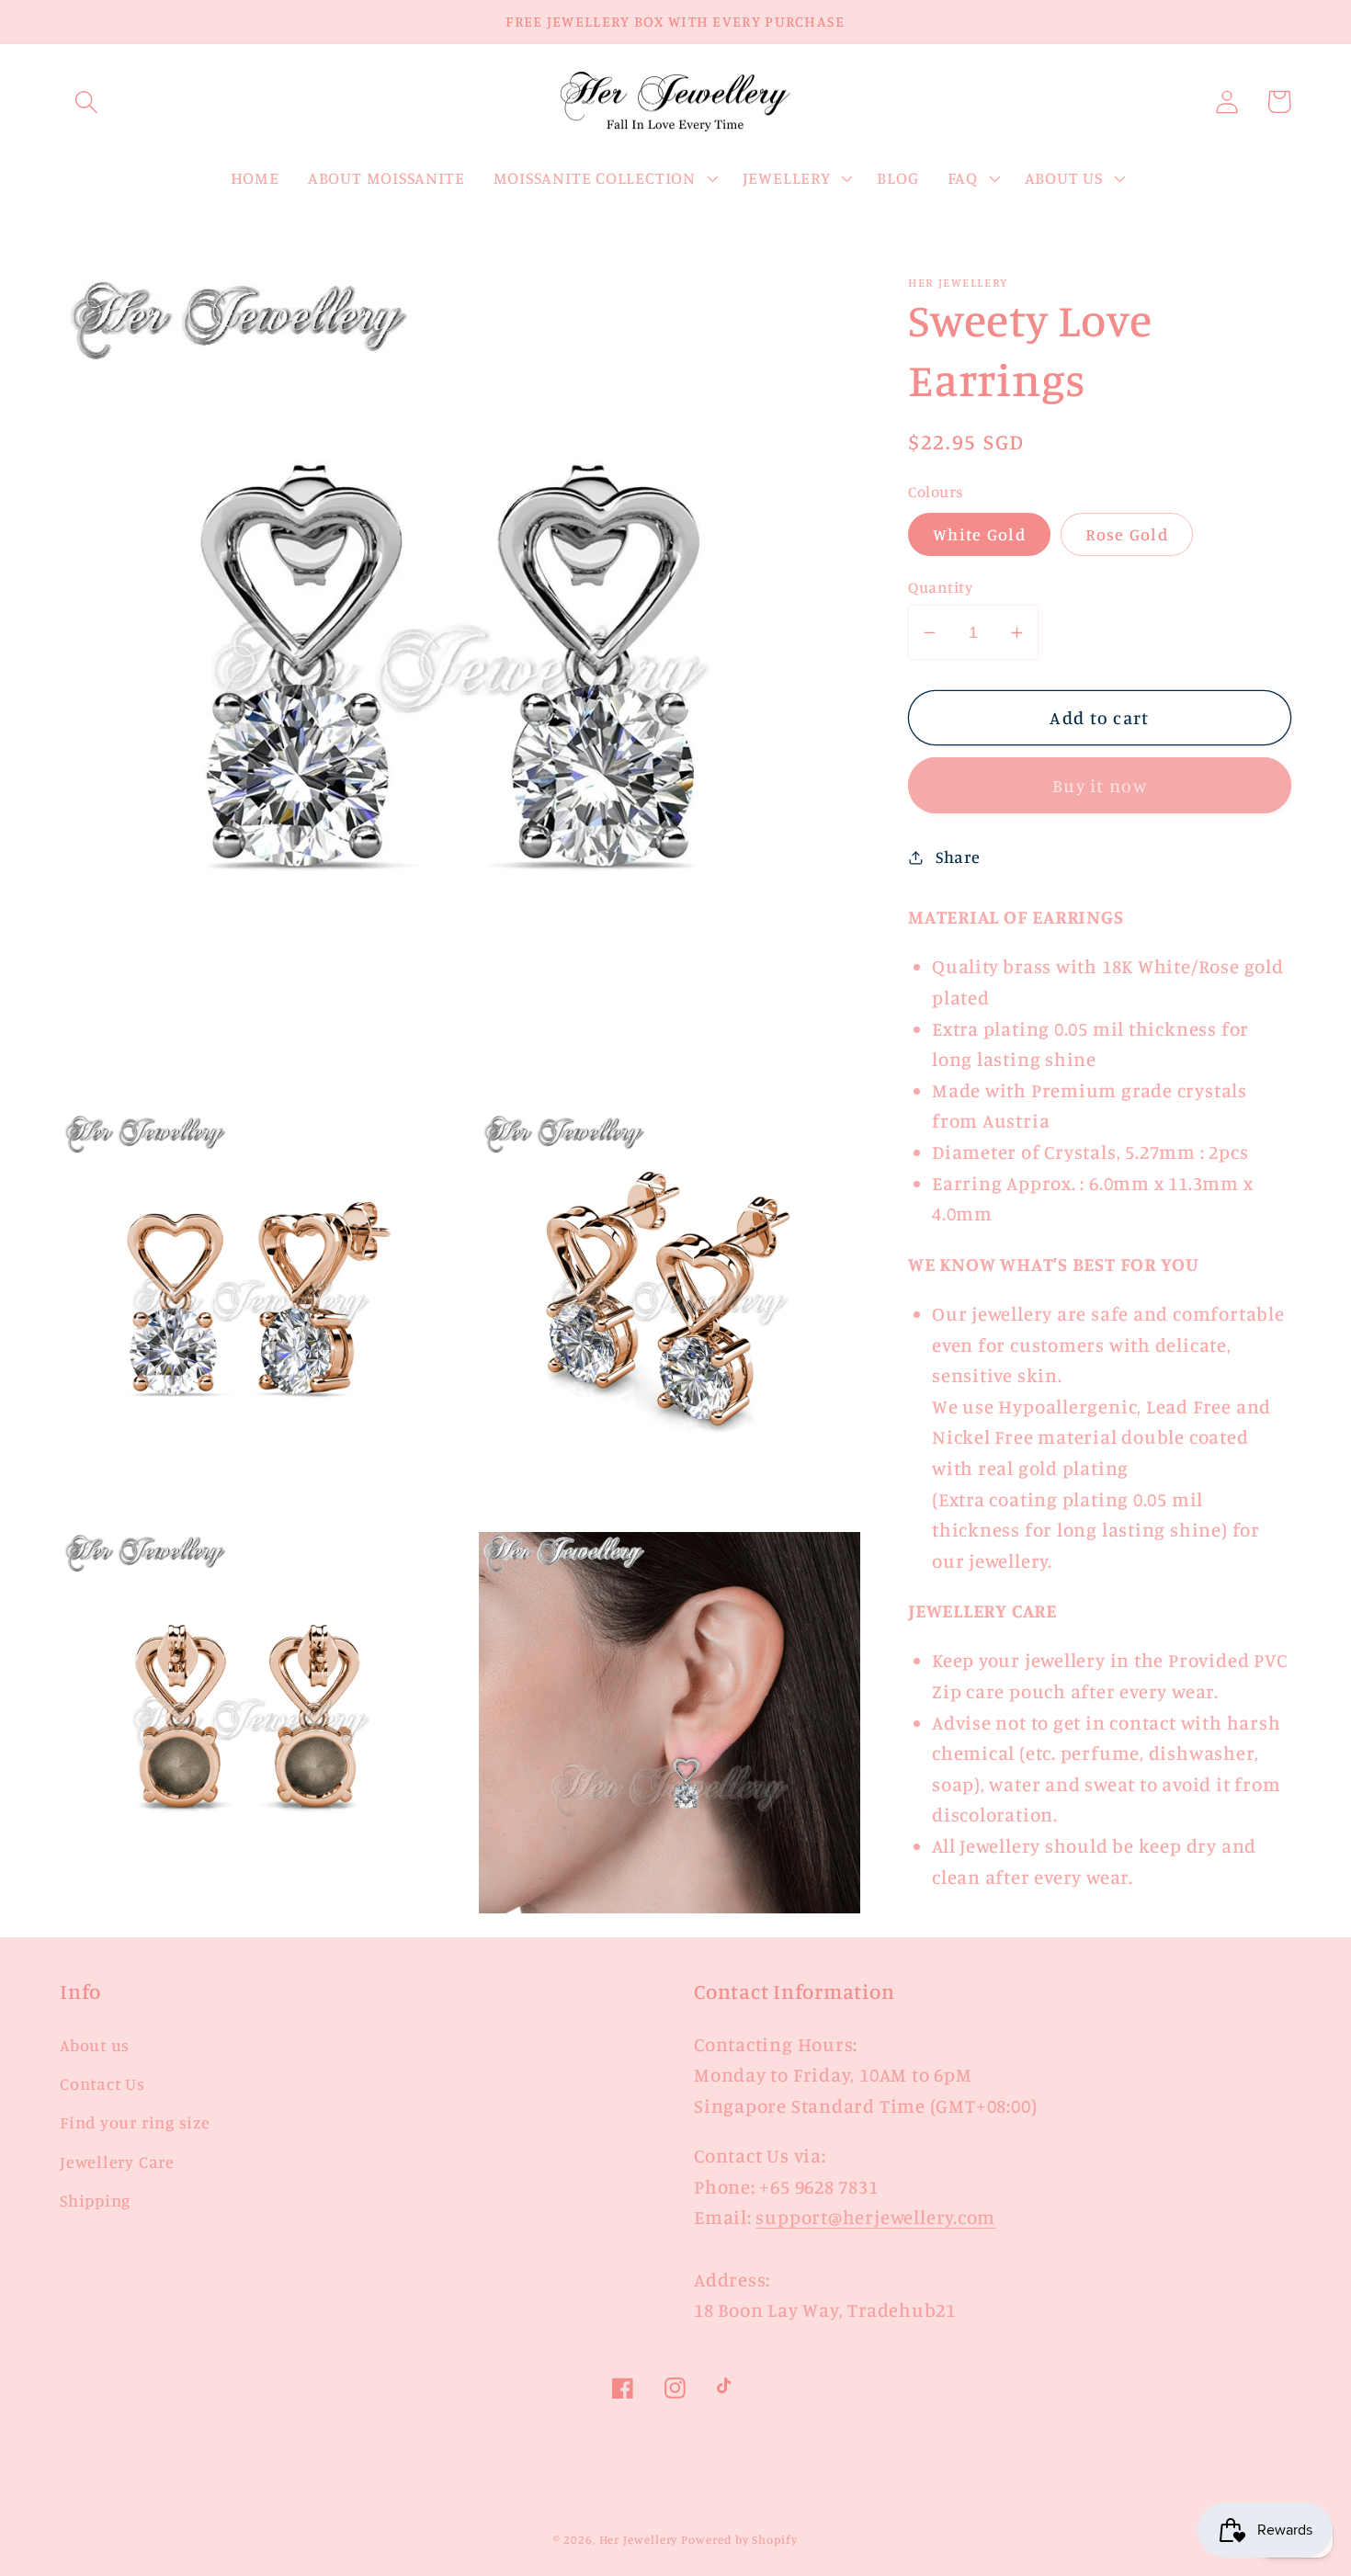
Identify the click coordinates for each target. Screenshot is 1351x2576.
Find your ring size (135, 2122)
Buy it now (1100, 786)
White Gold (979, 534)
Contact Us (102, 2083)
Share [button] (958, 857)
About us (95, 2045)
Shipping (95, 2200)
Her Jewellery (639, 2539)
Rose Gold (1127, 534)
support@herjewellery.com (875, 2217)
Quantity (940, 587)
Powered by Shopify (739, 2539)
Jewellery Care (117, 2162)
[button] (86, 102)
